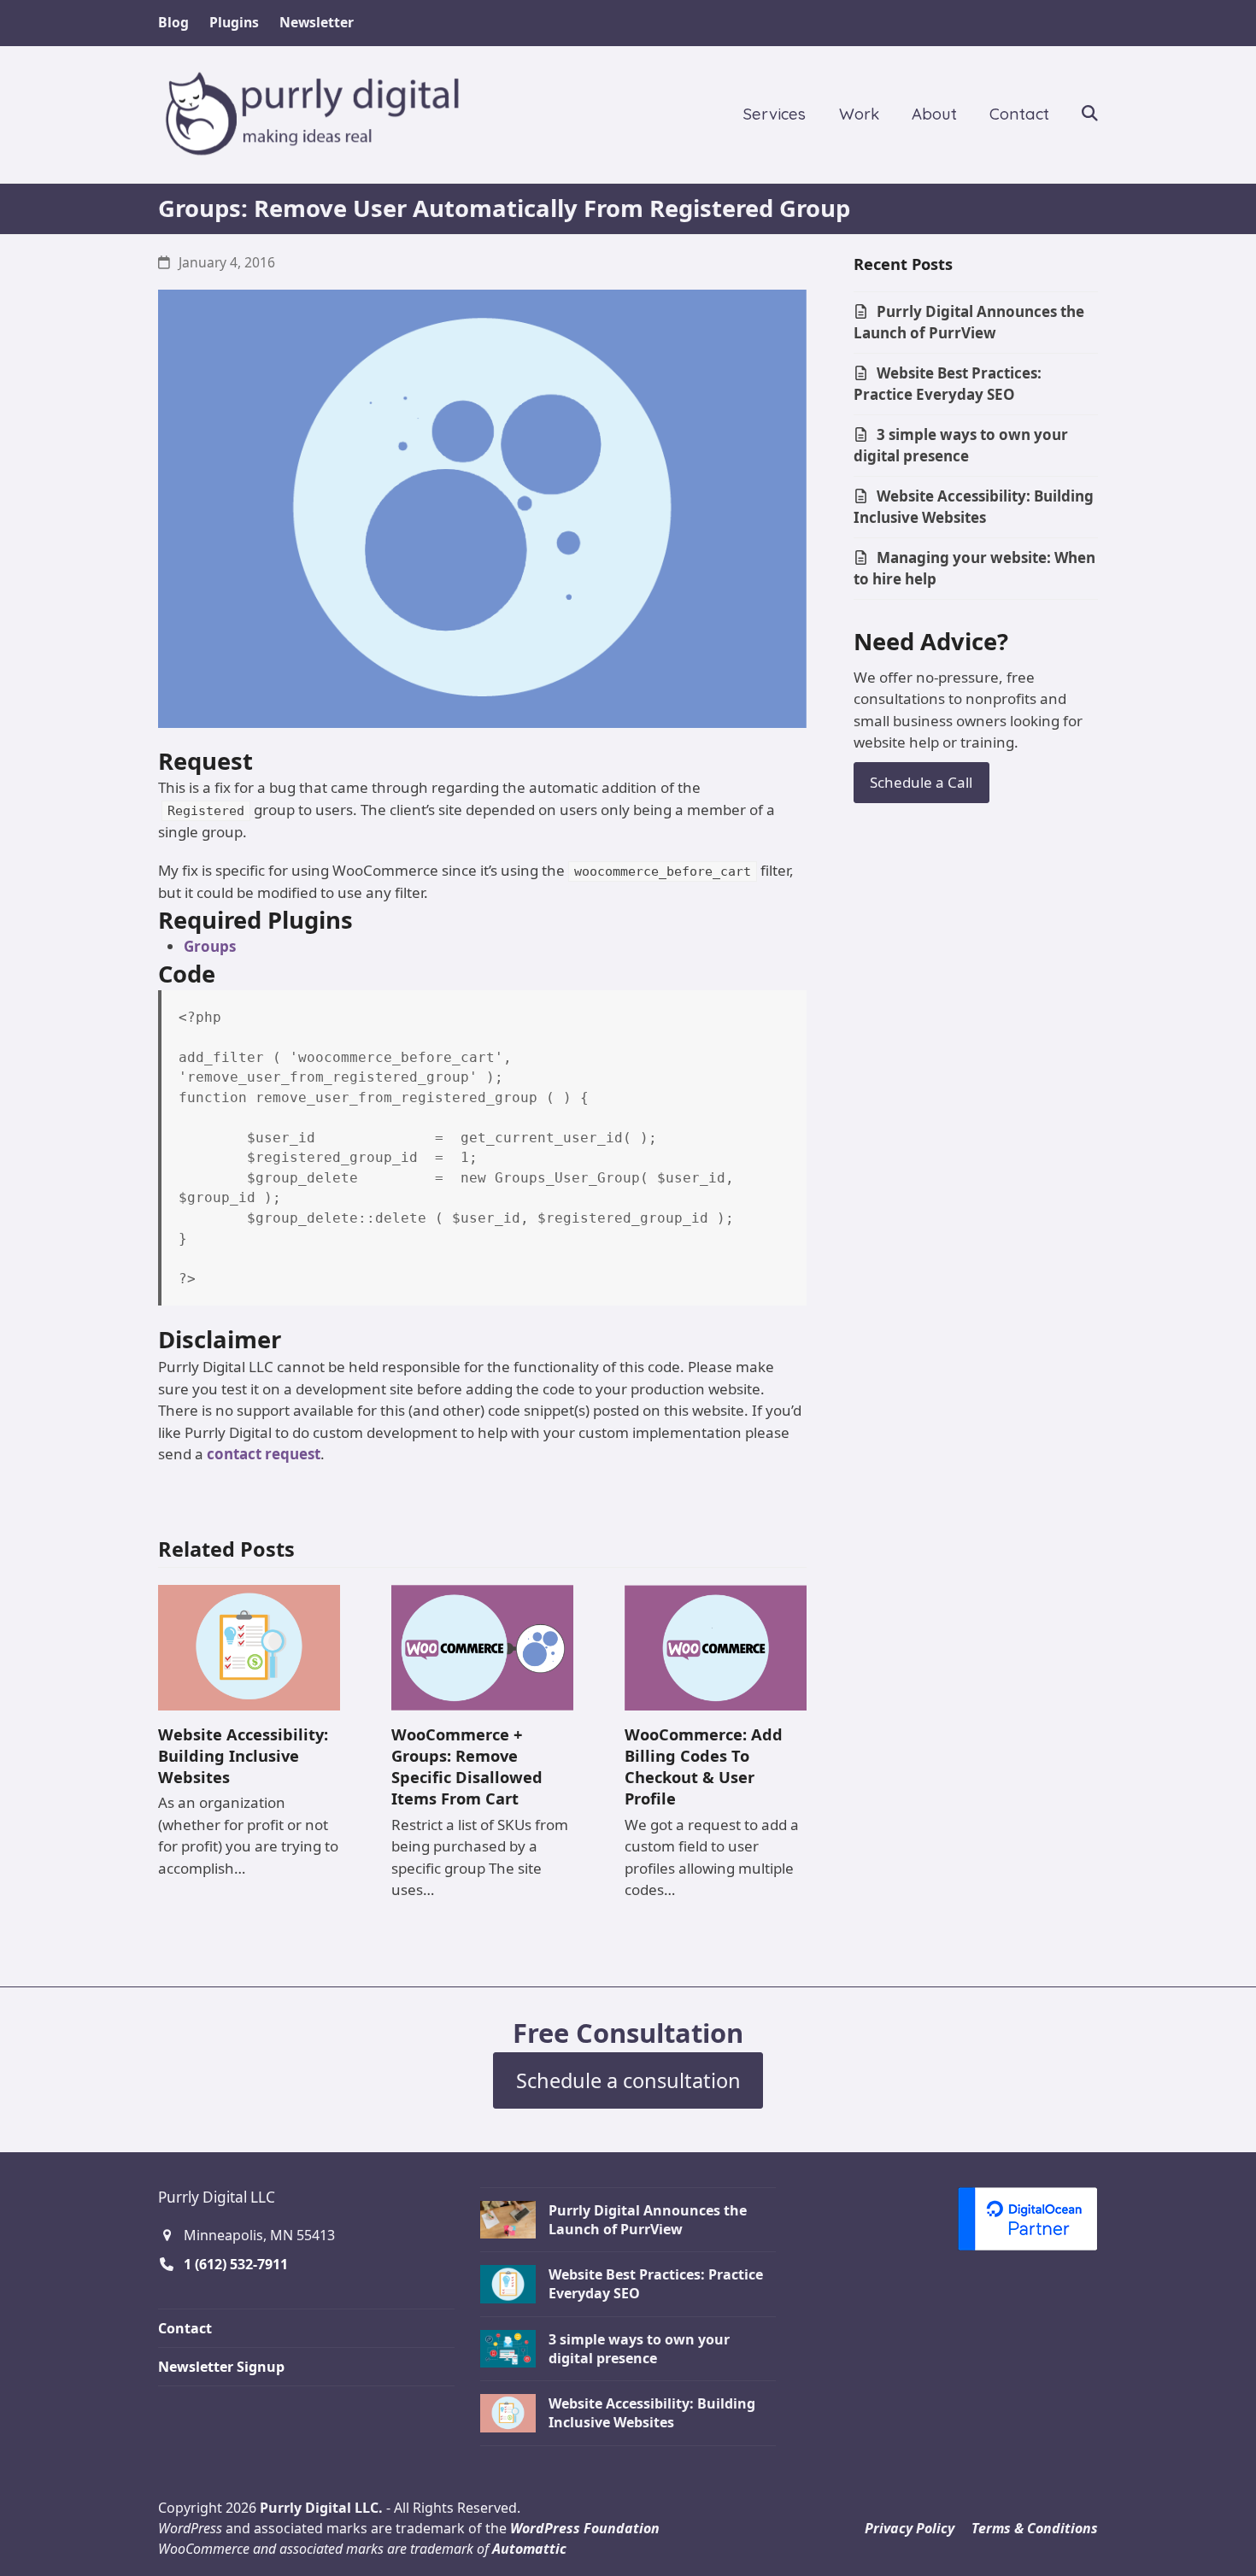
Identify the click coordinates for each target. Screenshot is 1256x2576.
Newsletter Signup (221, 2367)
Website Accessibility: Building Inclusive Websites (243, 1755)
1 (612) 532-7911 (236, 2264)
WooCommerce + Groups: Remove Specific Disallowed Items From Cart (467, 1766)
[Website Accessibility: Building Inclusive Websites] (249, 1646)
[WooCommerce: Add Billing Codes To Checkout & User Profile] (716, 1646)
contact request (264, 1454)
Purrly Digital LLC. (321, 2508)
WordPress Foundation (585, 2528)
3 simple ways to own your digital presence (961, 446)
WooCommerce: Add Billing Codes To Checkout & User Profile (704, 1766)
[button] (1090, 114)
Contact (185, 2328)
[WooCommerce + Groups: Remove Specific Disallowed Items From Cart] (482, 1646)
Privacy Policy (910, 2528)
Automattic (529, 2549)
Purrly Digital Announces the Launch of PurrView (969, 323)
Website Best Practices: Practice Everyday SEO (948, 384)
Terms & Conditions (1035, 2528)
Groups (210, 946)
